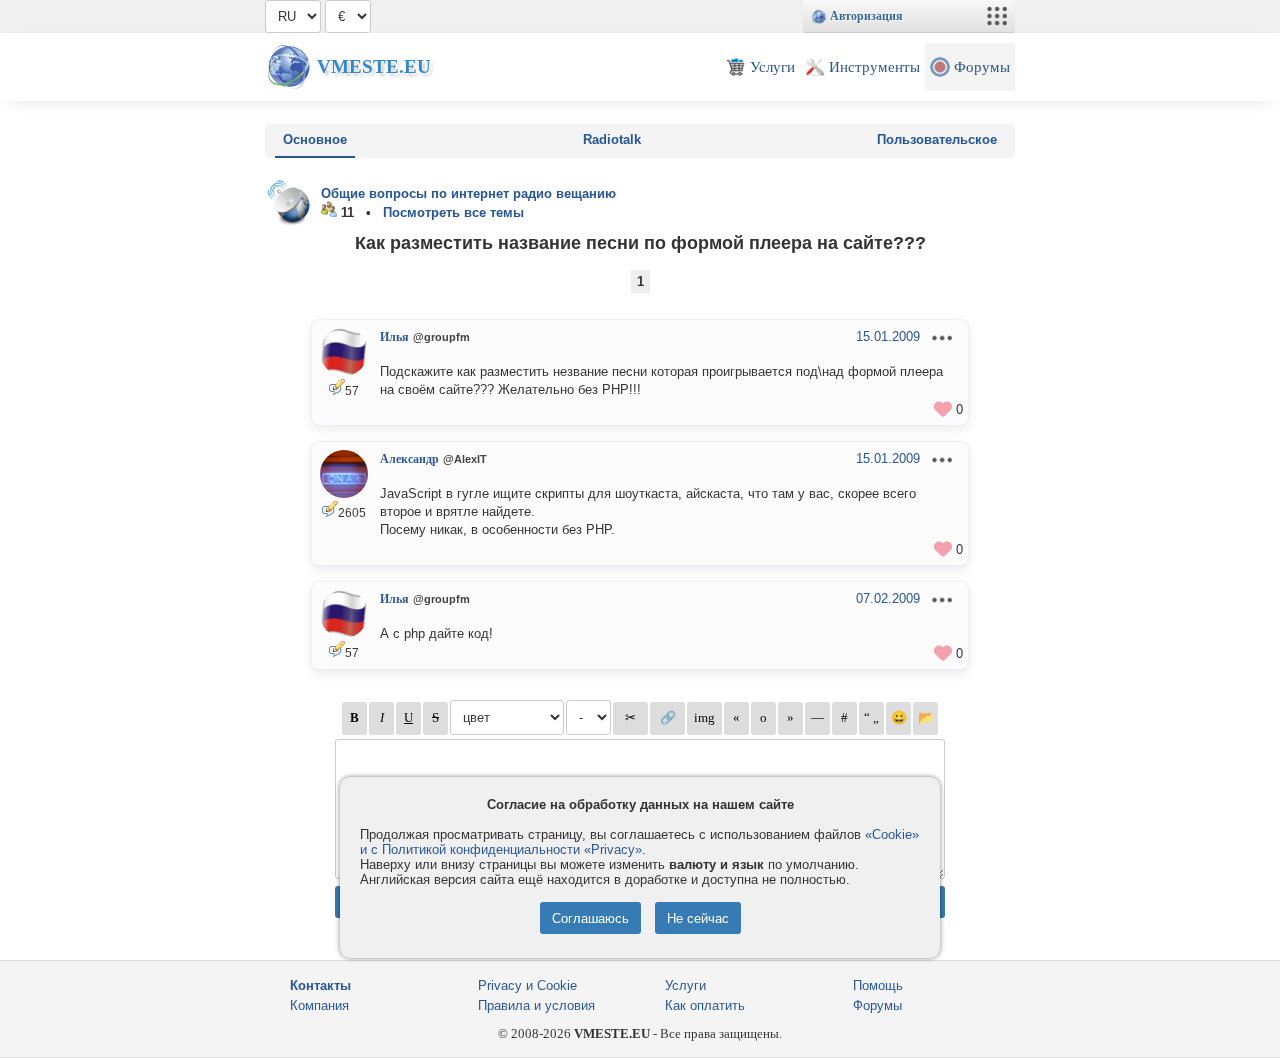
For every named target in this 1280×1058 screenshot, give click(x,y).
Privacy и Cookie (527, 985)
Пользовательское (937, 139)
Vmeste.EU (374, 66)
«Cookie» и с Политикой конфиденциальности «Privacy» (639, 842)
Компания (319, 1005)
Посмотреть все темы (453, 212)
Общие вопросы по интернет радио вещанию (468, 193)
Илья (394, 337)
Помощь (878, 985)
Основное (315, 139)
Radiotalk (612, 139)
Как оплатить (705, 1005)
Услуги (685, 985)
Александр (409, 459)
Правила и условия (536, 1005)
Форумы (877, 1005)
